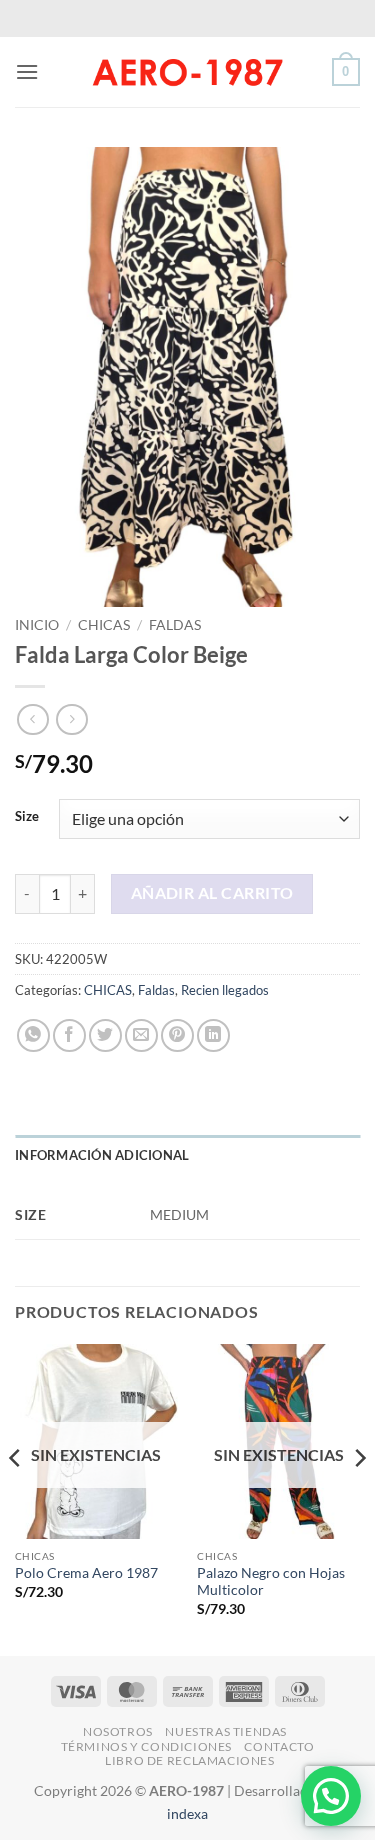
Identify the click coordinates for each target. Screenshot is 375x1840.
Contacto (279, 1746)
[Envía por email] (141, 1035)
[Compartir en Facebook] (69, 1035)
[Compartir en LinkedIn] (213, 1035)
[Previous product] (71, 719)
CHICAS (104, 625)
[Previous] (16, 1498)
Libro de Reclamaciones (189, 1760)
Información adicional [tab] (102, 1155)
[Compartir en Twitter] (105, 1035)
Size (27, 817)
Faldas (175, 625)
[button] (27, 71)
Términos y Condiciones (146, 1746)
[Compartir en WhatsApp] (33, 1035)
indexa (187, 1813)
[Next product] (32, 719)
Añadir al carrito (212, 893)
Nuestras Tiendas (226, 1731)
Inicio (37, 625)
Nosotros (118, 1731)
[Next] (359, 1498)
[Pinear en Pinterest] (177, 1035)
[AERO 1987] (188, 72)
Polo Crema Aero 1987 (86, 1573)
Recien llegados (225, 990)
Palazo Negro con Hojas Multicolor (271, 1582)
